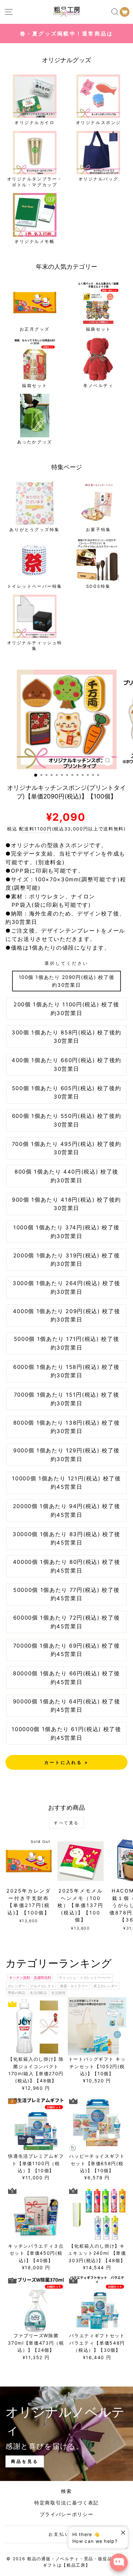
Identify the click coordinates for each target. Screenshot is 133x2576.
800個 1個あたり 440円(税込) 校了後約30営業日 (66, 1176)
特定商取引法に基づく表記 (66, 2503)
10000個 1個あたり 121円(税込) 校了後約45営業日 (66, 1483)
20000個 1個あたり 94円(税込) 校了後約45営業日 (67, 1511)
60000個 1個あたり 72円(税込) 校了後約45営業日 (67, 1622)
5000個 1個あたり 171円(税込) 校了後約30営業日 (67, 1343)
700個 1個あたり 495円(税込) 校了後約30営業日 (67, 1148)
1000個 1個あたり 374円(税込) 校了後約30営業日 (66, 1232)
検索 (66, 2491)
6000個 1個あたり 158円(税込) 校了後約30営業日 (66, 1371)
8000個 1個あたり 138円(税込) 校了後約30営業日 (67, 1427)
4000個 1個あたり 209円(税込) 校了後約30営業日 (67, 1316)
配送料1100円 (35, 829)
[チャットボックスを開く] (119, 2562)
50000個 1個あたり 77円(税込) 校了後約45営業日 (66, 1594)
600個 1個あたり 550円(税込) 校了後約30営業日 (67, 1120)
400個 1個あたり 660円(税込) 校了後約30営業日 (66, 1065)
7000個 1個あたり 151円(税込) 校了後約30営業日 (67, 1399)
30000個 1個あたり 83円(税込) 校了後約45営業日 (66, 1539)
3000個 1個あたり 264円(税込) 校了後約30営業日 (66, 1288)
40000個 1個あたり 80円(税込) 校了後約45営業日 (67, 1566)
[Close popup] (122, 2533)
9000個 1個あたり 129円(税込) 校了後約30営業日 (66, 1455)
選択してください (66, 963)
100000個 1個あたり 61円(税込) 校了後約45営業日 (66, 1733)
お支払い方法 (65, 2534)
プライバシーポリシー (67, 2514)
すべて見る (66, 1823)
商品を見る (25, 2461)
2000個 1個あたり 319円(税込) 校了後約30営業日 (67, 1260)
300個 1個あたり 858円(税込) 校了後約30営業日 (66, 1037)
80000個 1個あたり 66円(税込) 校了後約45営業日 (66, 1678)
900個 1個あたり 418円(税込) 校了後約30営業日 (66, 1204)
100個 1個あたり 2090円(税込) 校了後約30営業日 (67, 981)
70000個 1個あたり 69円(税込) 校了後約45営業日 (67, 1650)
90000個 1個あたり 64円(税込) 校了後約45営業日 (67, 1706)
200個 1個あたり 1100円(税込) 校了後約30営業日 (66, 1009)
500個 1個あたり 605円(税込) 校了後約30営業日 (67, 1093)
